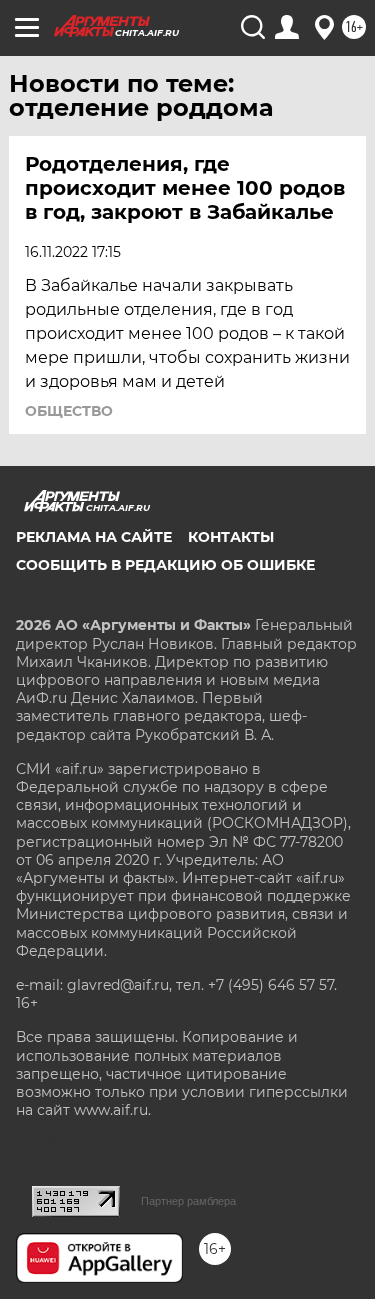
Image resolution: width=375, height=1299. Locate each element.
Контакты (231, 537)
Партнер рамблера (188, 1201)
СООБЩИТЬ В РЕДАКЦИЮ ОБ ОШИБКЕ (165, 565)
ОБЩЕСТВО (69, 411)
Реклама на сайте (94, 537)
